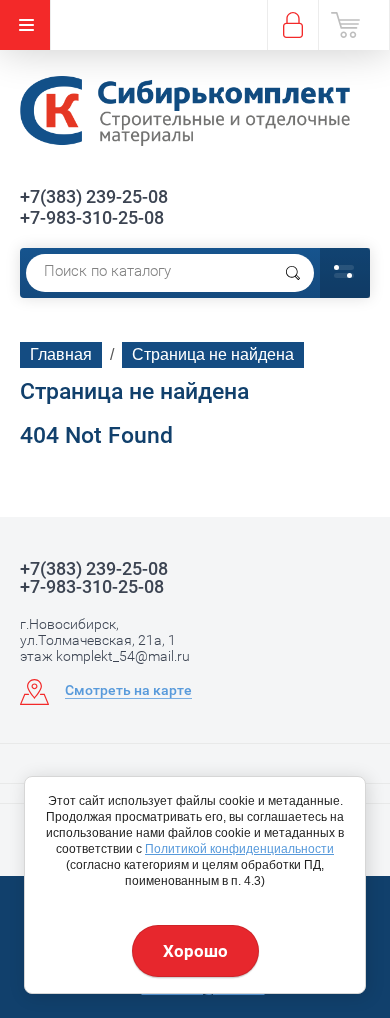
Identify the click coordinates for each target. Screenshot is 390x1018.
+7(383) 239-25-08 (94, 196)
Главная (61, 354)
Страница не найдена (213, 354)
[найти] (293, 273)
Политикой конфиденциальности (239, 849)
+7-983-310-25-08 (92, 217)
